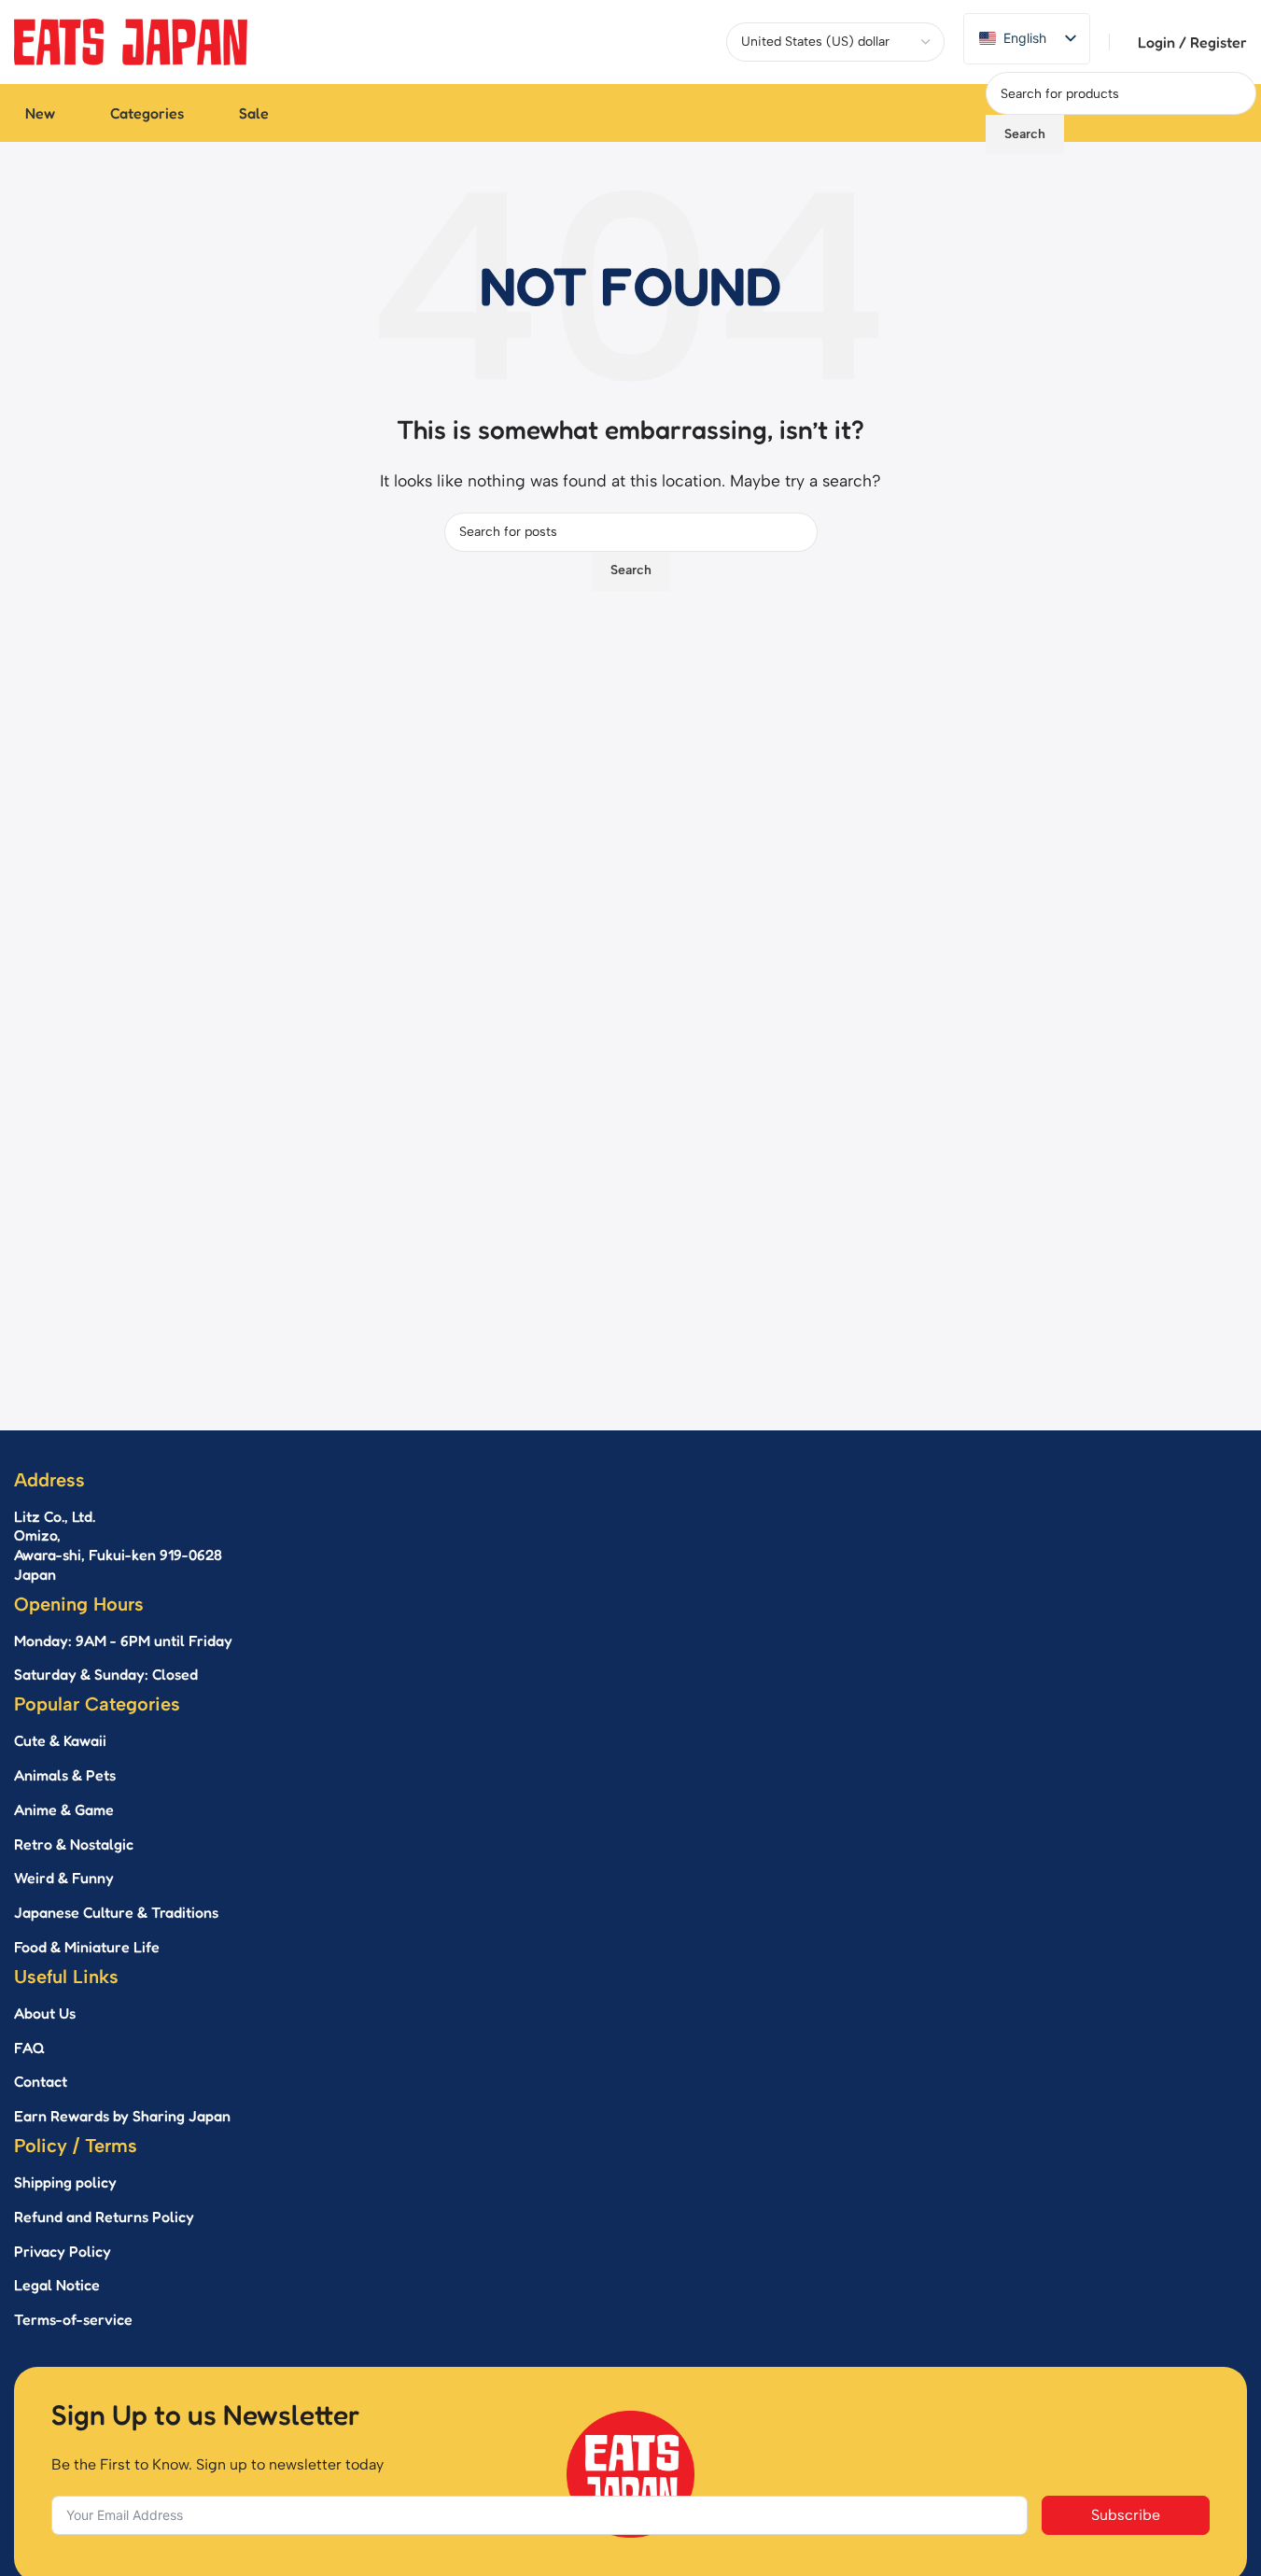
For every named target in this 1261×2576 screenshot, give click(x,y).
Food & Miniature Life (87, 1947)
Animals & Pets (65, 1775)
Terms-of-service (73, 2319)
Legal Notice (57, 2285)
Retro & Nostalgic (74, 1844)
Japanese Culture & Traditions (116, 1912)
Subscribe (1126, 2515)
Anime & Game (64, 1809)
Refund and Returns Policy (104, 2217)
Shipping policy (65, 2182)
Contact (41, 2081)
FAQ (29, 2048)
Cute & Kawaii (60, 1740)
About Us (45, 2013)
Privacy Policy (63, 2251)
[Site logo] (131, 41)
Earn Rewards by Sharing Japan (122, 2116)
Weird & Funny (64, 1878)
